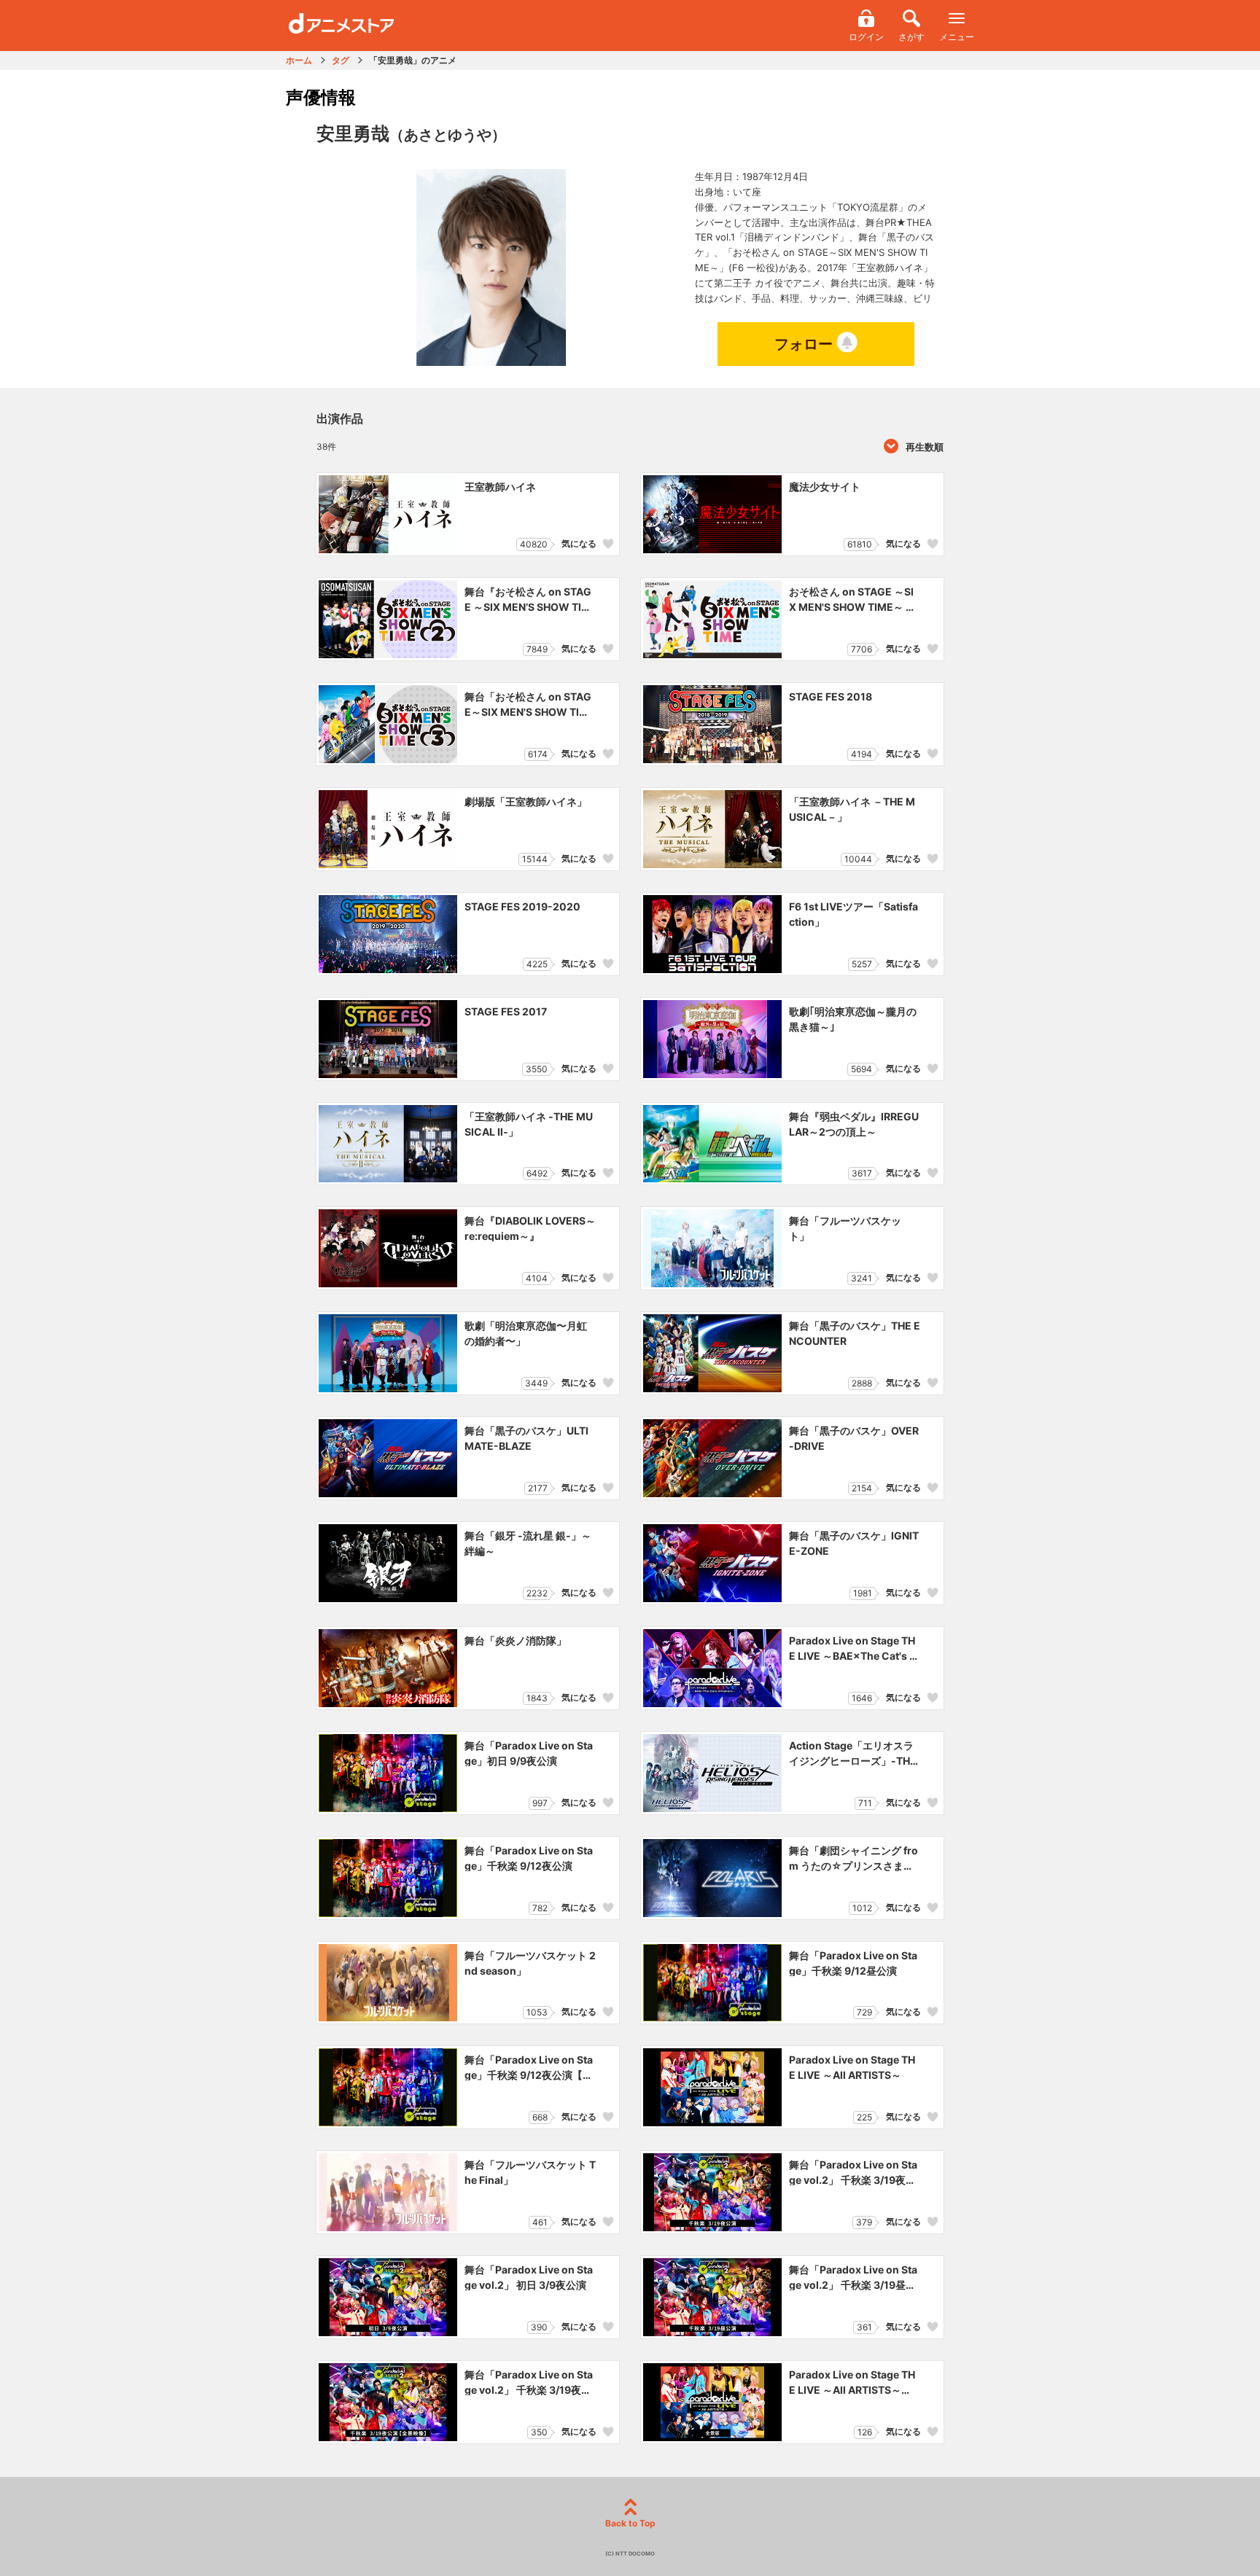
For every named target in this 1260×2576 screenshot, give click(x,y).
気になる (579, 543)
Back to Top (630, 2523)
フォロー (804, 344)
